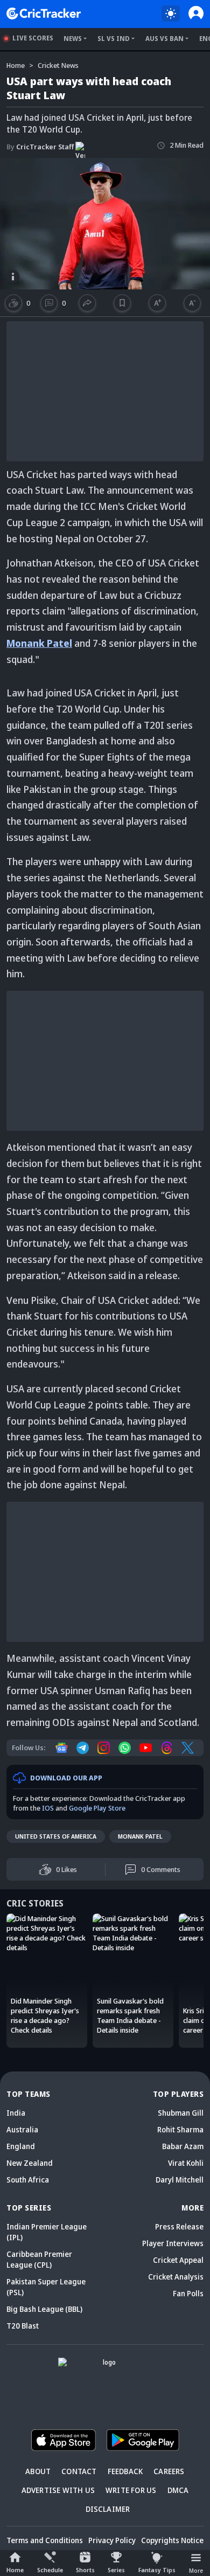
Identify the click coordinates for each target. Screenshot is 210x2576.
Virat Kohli (186, 2163)
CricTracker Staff (40, 147)
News (73, 39)
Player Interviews (173, 2243)
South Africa (28, 2180)
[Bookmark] (122, 303)
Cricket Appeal (178, 2260)
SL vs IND (114, 39)
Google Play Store (97, 1808)
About (38, 2471)
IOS (48, 1808)
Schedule (50, 2570)
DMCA (178, 2490)
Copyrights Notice (172, 2540)
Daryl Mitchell (180, 2180)
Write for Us (131, 2490)
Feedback (125, 2471)
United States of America (56, 1836)
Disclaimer (108, 2509)
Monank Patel (39, 643)
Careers (169, 2471)
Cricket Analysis (176, 2277)
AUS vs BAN (164, 39)
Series (116, 2570)
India (16, 2113)
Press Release (179, 2226)
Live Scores (33, 38)
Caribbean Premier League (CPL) (39, 2259)
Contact (79, 2471)
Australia (22, 2129)
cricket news (58, 65)
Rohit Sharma (180, 2129)
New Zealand (30, 2163)
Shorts (85, 2570)
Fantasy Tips (157, 2570)
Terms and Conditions (45, 2540)
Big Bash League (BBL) (44, 2309)
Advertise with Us (58, 2490)
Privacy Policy (112, 2540)
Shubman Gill (181, 2113)
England (21, 2146)
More (196, 2570)
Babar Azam (183, 2146)
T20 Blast (23, 2326)
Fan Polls (188, 2293)
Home (15, 2570)
